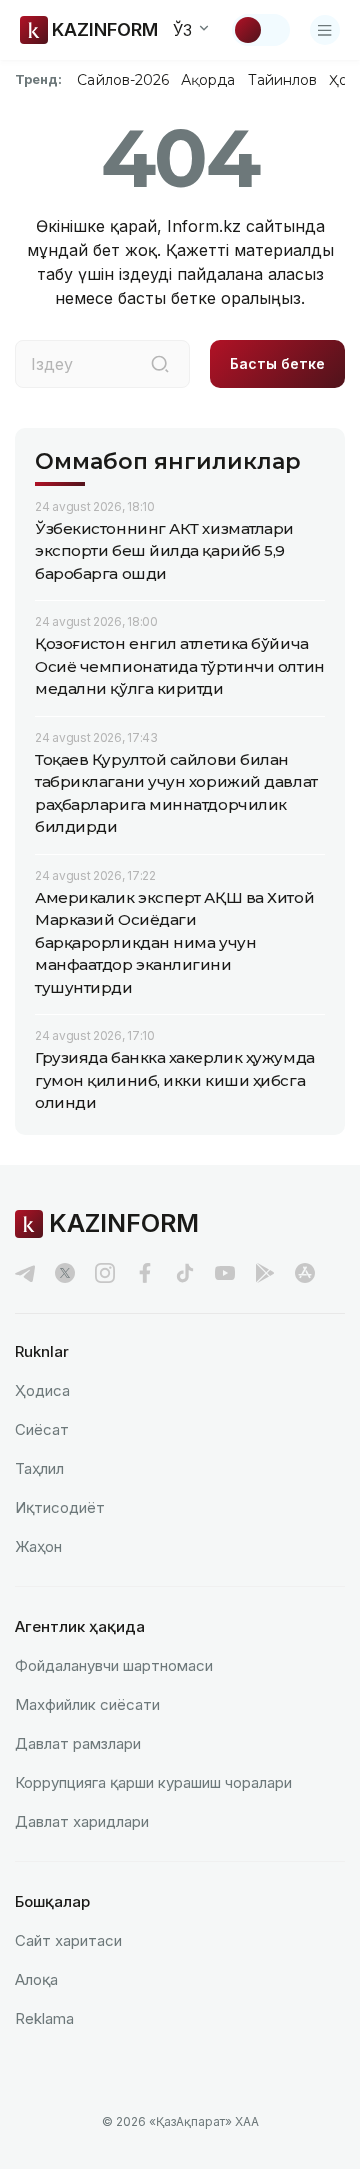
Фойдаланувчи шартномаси (114, 1665)
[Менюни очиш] (325, 30)
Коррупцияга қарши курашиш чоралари (153, 1782)
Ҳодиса (42, 1390)
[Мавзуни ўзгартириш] (261, 30)
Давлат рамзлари (78, 1743)
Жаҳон (38, 1546)
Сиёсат (42, 1429)
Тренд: (38, 79)
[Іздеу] (160, 364)
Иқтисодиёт (60, 1507)
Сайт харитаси (68, 1940)
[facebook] (145, 1273)
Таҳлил (39, 1468)
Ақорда (208, 80)
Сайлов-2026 (123, 80)
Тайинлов (283, 80)
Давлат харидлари (82, 1821)
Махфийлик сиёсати (87, 1704)
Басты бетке (277, 363)
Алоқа (36, 1979)
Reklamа (44, 2018)
